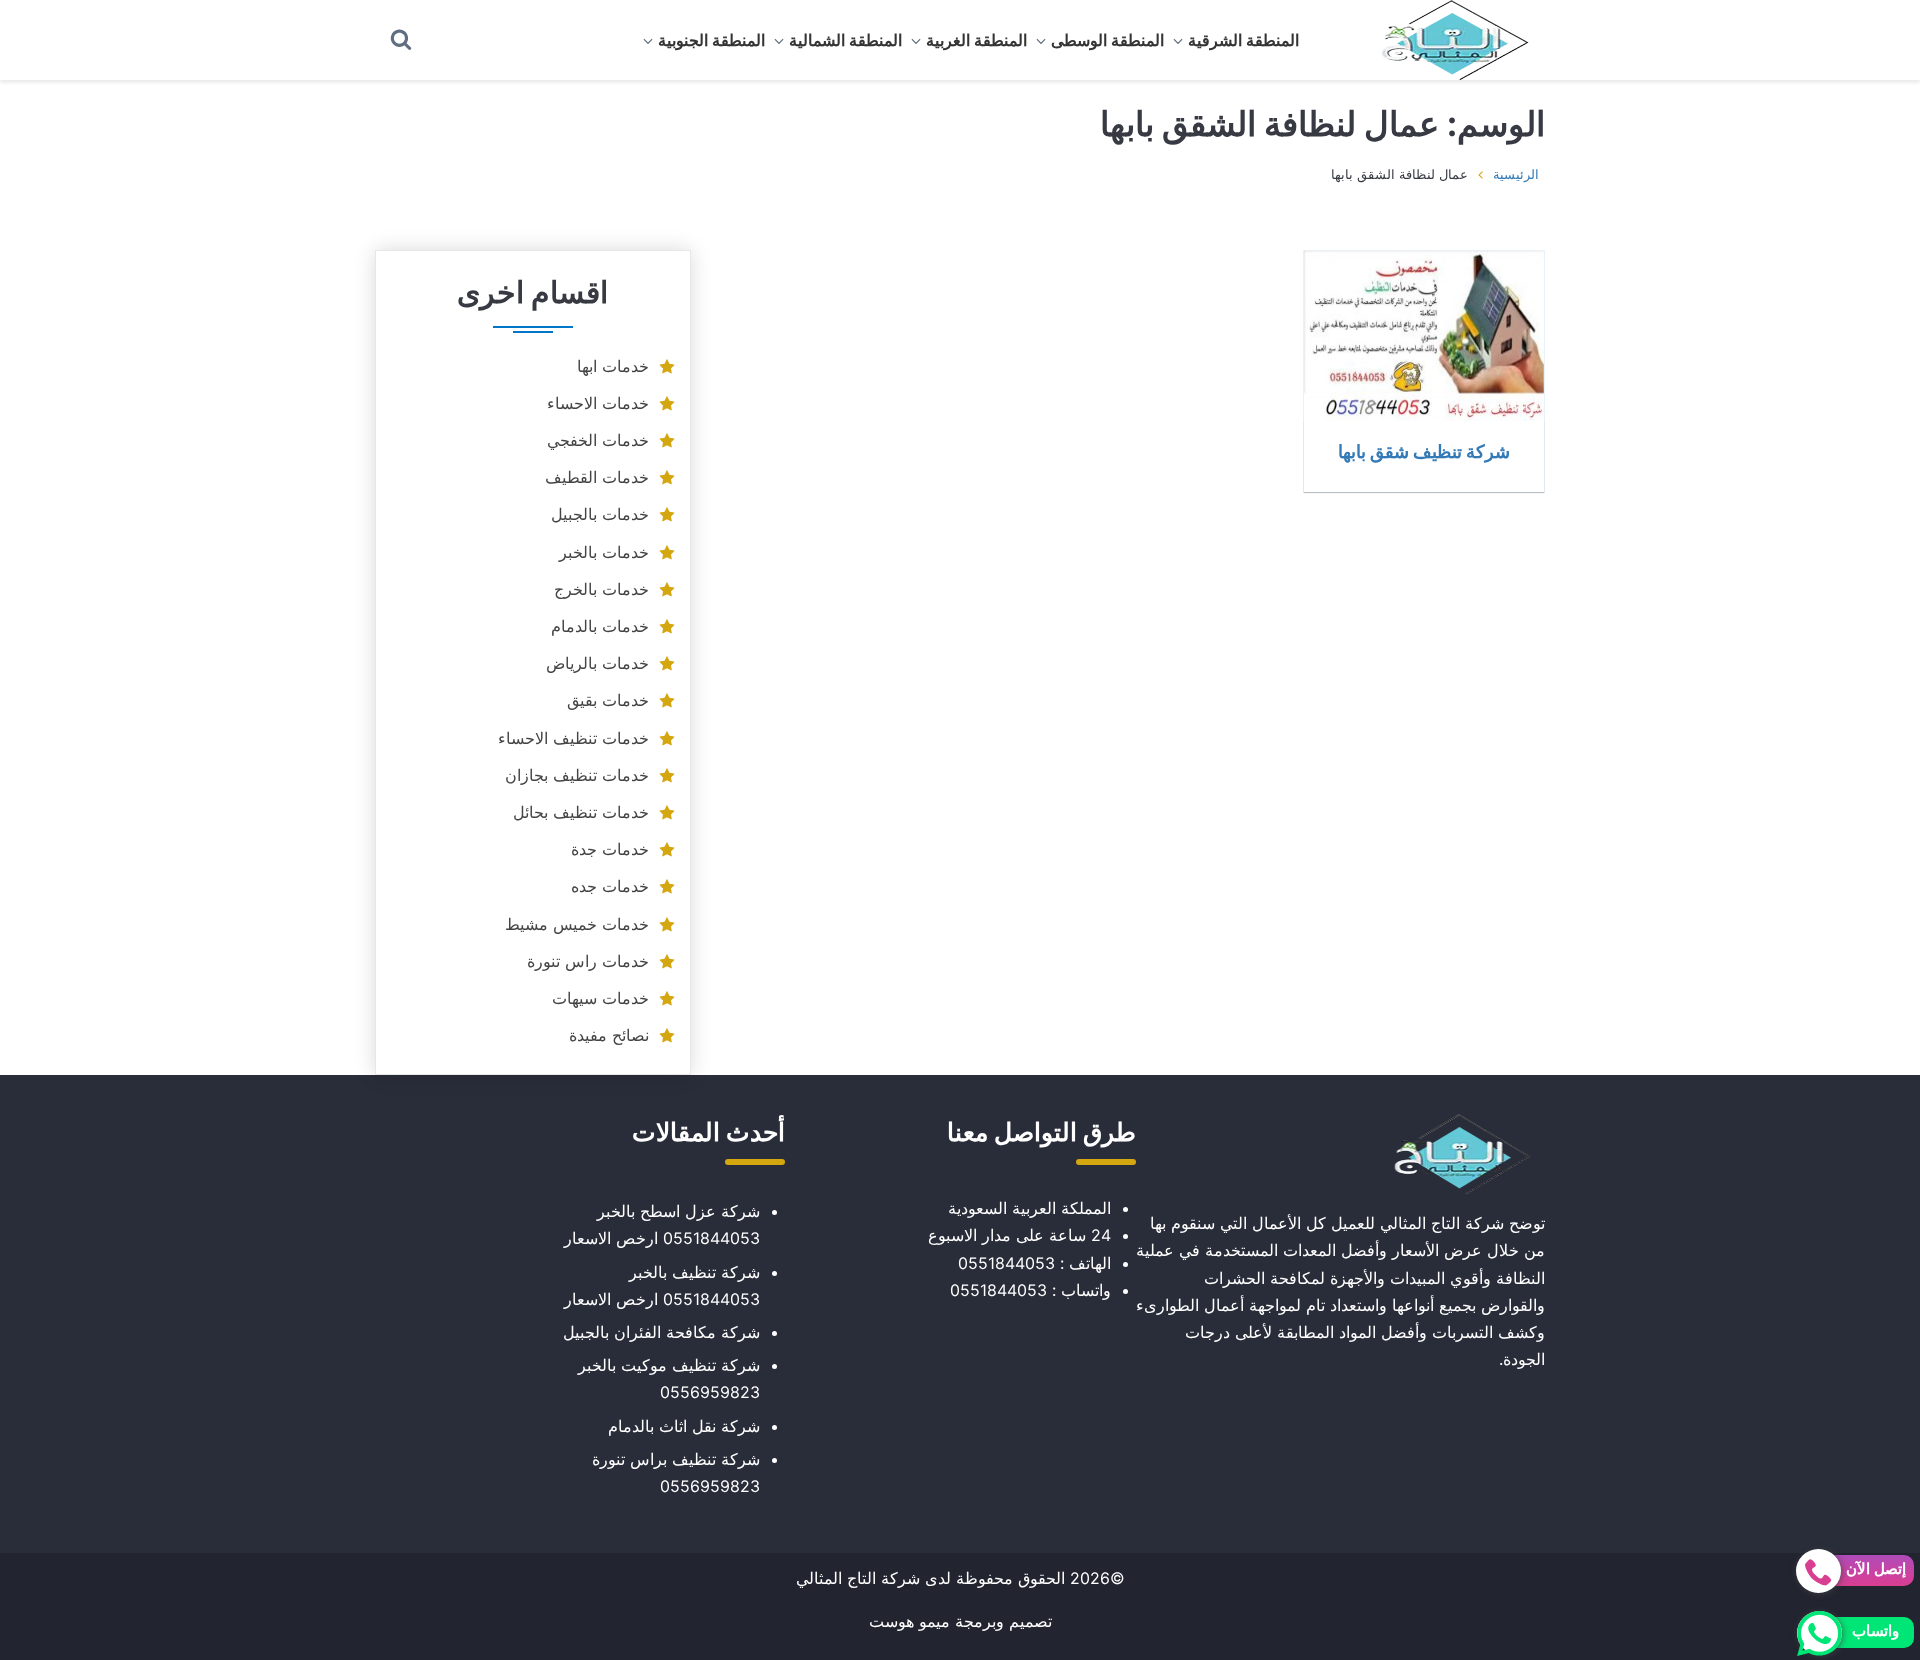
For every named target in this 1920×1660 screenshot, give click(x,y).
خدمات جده (610, 886)
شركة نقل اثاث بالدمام (684, 1426)
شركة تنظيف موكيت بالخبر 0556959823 (669, 1378)
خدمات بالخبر (604, 552)
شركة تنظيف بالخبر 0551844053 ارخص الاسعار (662, 1285)
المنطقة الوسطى (1107, 40)
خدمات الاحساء (598, 403)
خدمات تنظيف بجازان (577, 775)
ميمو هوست (909, 1621)
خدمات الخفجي (598, 440)
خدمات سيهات (600, 998)
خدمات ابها (613, 366)
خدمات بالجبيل (600, 514)
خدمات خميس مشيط (577, 924)
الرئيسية (1516, 174)
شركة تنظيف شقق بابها (1424, 451)
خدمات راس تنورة (588, 961)
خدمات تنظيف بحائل (581, 812)
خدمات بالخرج (601, 589)
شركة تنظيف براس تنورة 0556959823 (676, 1472)
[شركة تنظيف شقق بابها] (1424, 336)
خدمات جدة (610, 849)
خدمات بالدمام (600, 626)
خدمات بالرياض (597, 663)
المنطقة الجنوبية (711, 40)
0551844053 (1006, 1263)
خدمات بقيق (608, 700)
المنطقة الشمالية (845, 40)
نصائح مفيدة (609, 1035)
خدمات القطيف (597, 477)
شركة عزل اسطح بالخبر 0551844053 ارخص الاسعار (662, 1224)
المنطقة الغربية (976, 40)
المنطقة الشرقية (1243, 40)
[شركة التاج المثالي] (1445, 40)
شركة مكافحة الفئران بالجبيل (661, 1332)
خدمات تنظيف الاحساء (573, 738)
